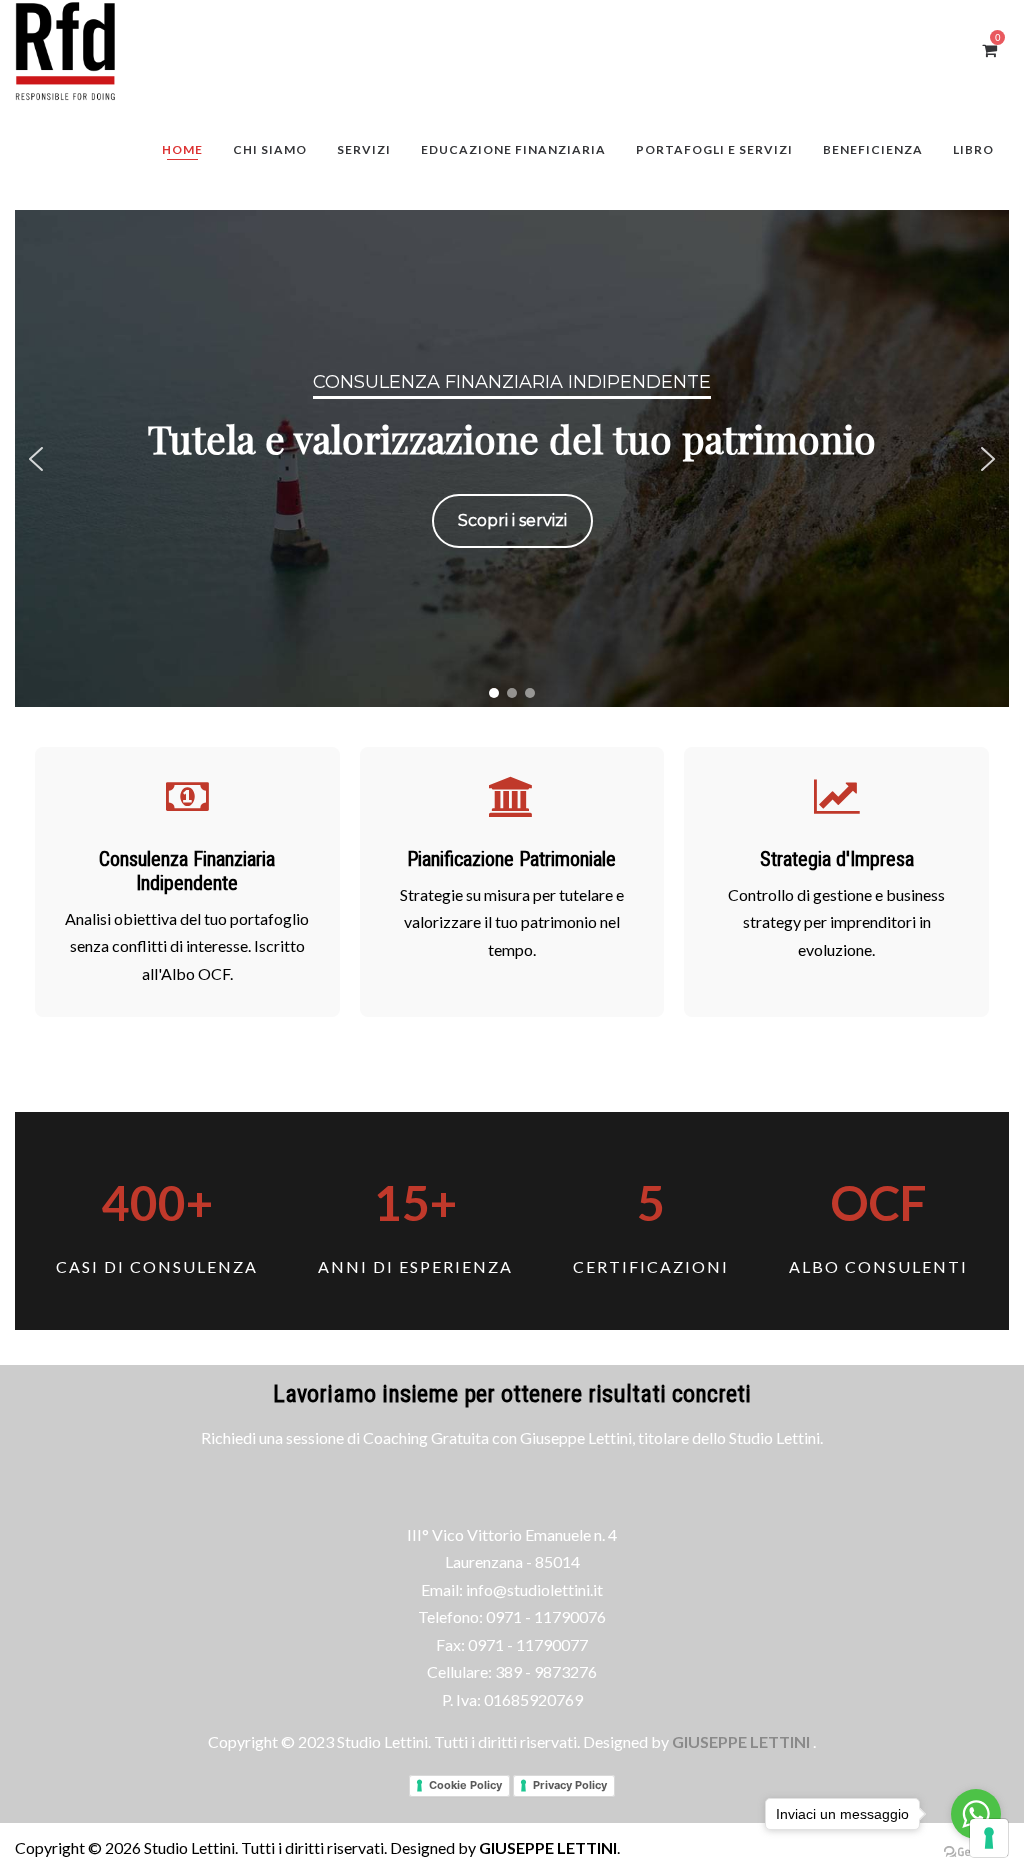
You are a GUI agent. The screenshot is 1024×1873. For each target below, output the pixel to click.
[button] (36, 459)
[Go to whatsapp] (976, 1814)
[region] (512, 458)
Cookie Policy (465, 1785)
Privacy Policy (570, 1785)
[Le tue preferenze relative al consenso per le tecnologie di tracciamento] (989, 1838)
